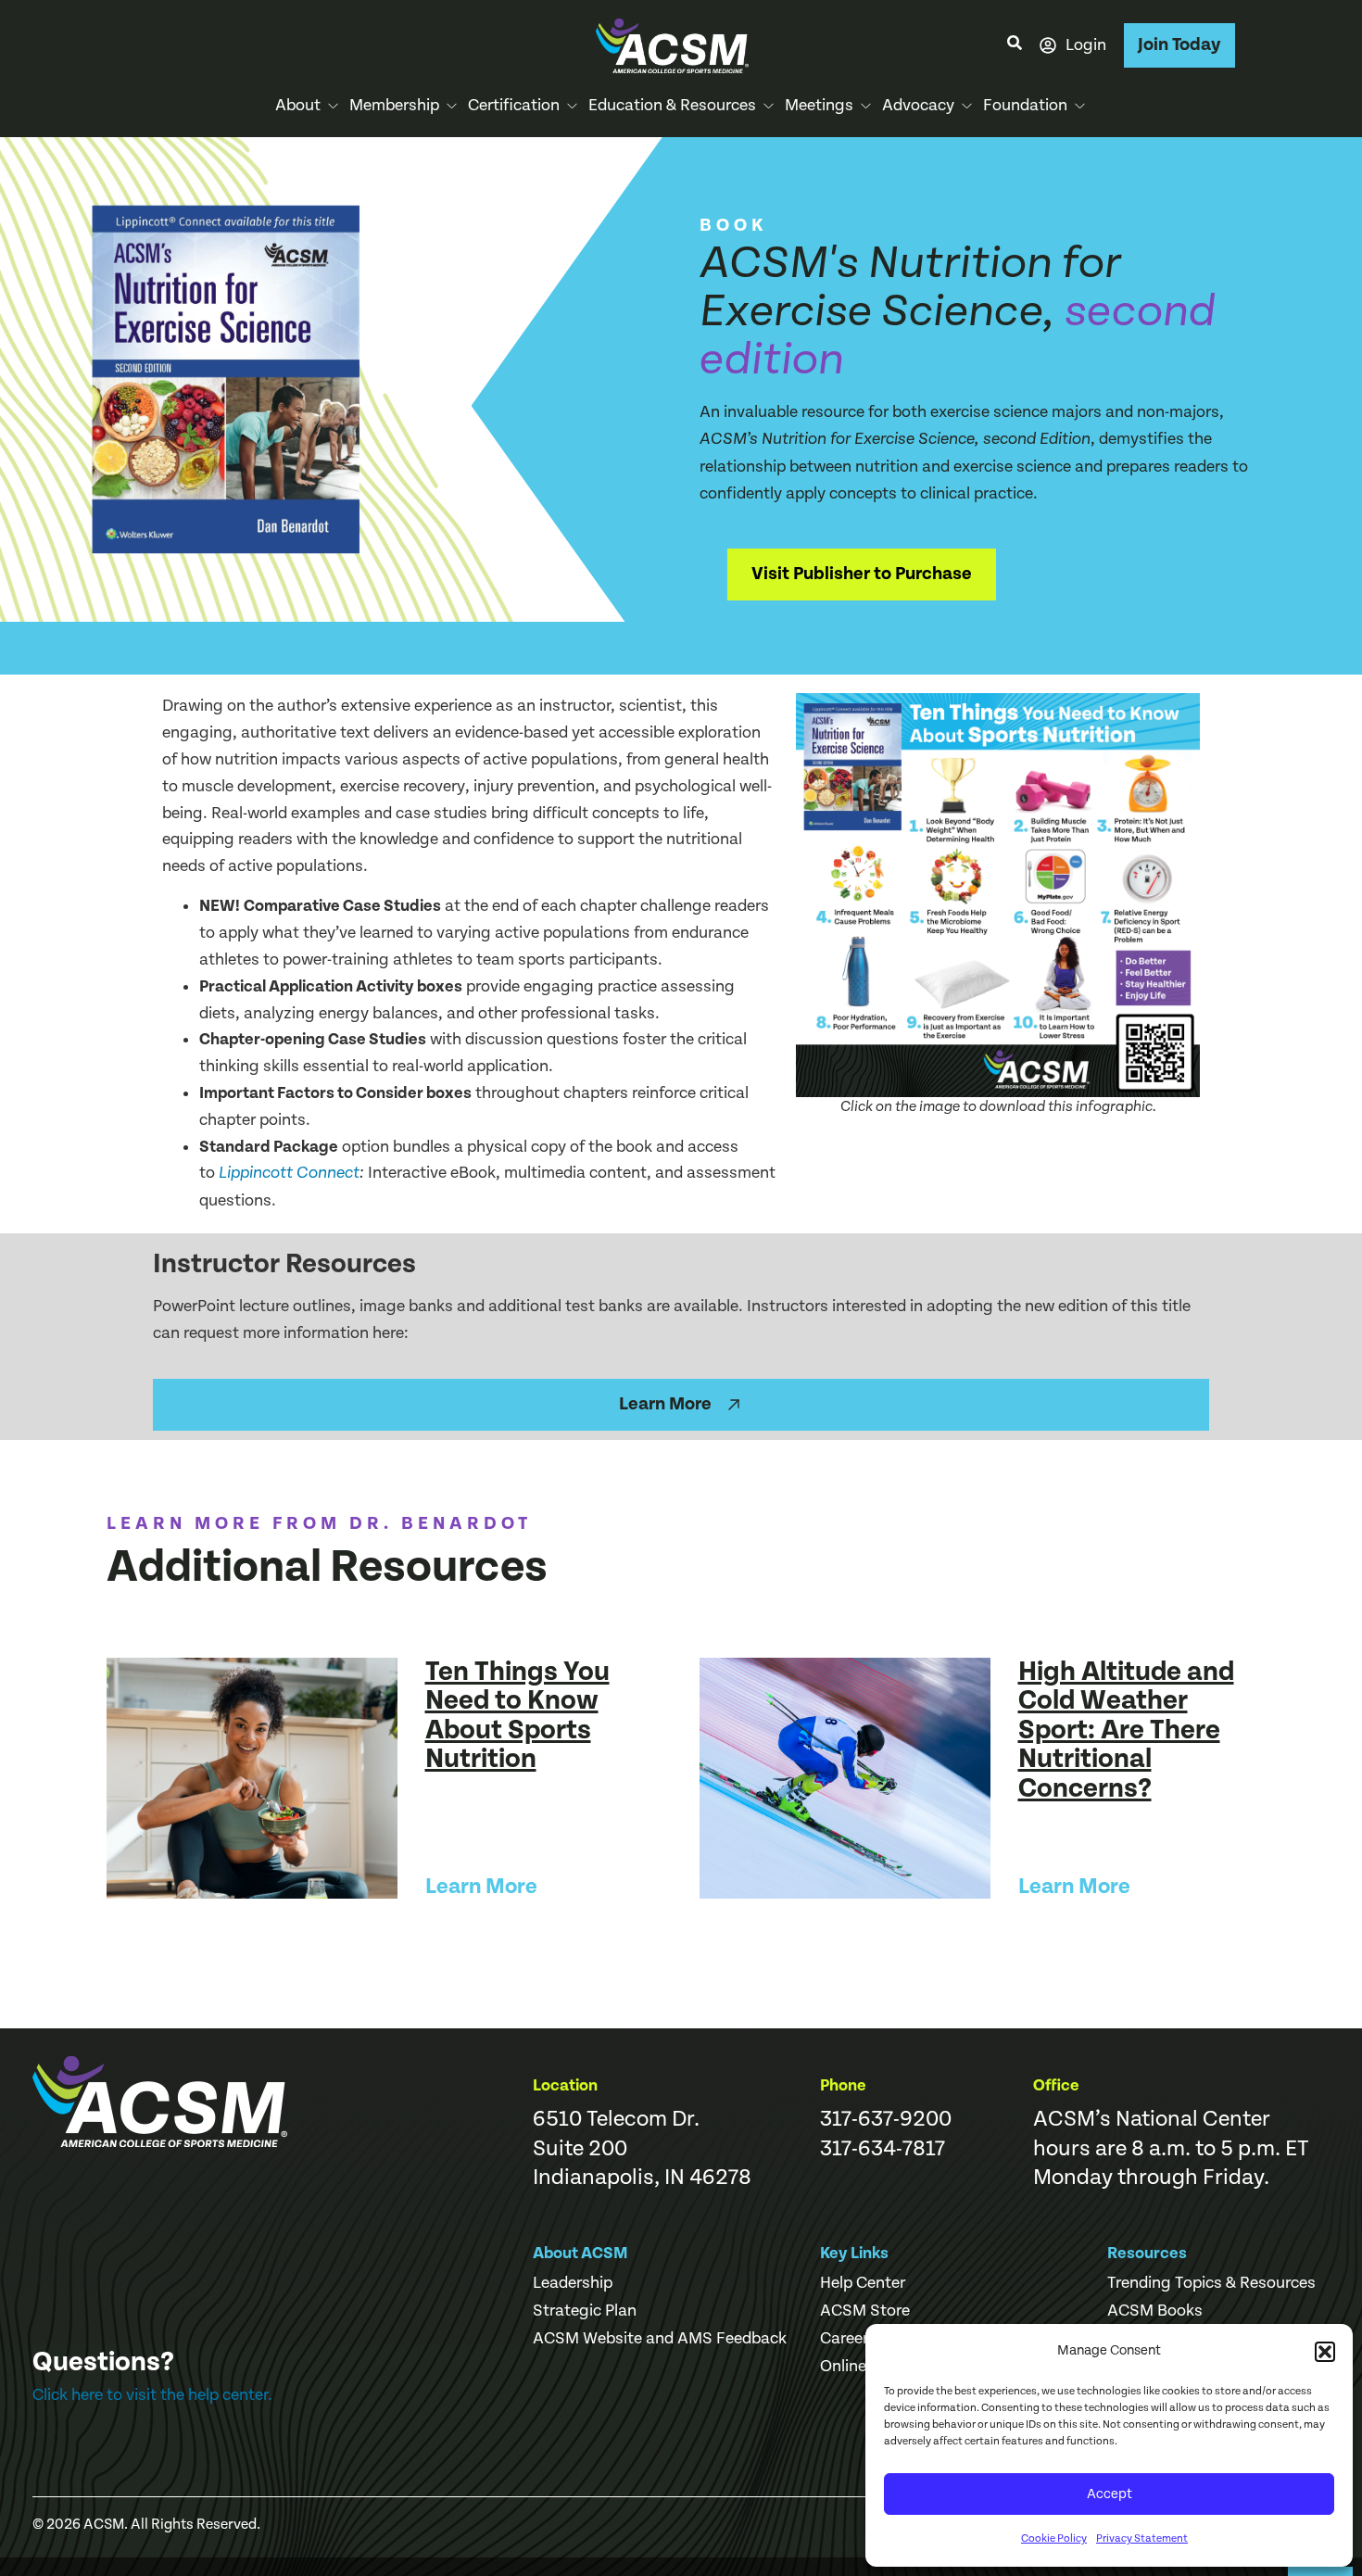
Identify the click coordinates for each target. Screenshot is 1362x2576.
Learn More (481, 1887)
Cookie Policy (1054, 2538)
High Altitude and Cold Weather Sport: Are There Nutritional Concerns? (1126, 1730)
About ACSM (580, 2253)
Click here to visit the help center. (152, 2395)
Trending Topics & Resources (1211, 2283)
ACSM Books (1155, 2311)
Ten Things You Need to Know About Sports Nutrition (517, 1716)
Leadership (573, 2283)
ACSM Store (865, 2311)
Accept (1110, 2494)
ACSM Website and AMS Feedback (660, 2339)
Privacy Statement (1142, 2538)
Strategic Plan (585, 2311)
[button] (1325, 2352)
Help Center (863, 2283)
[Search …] (1015, 45)
